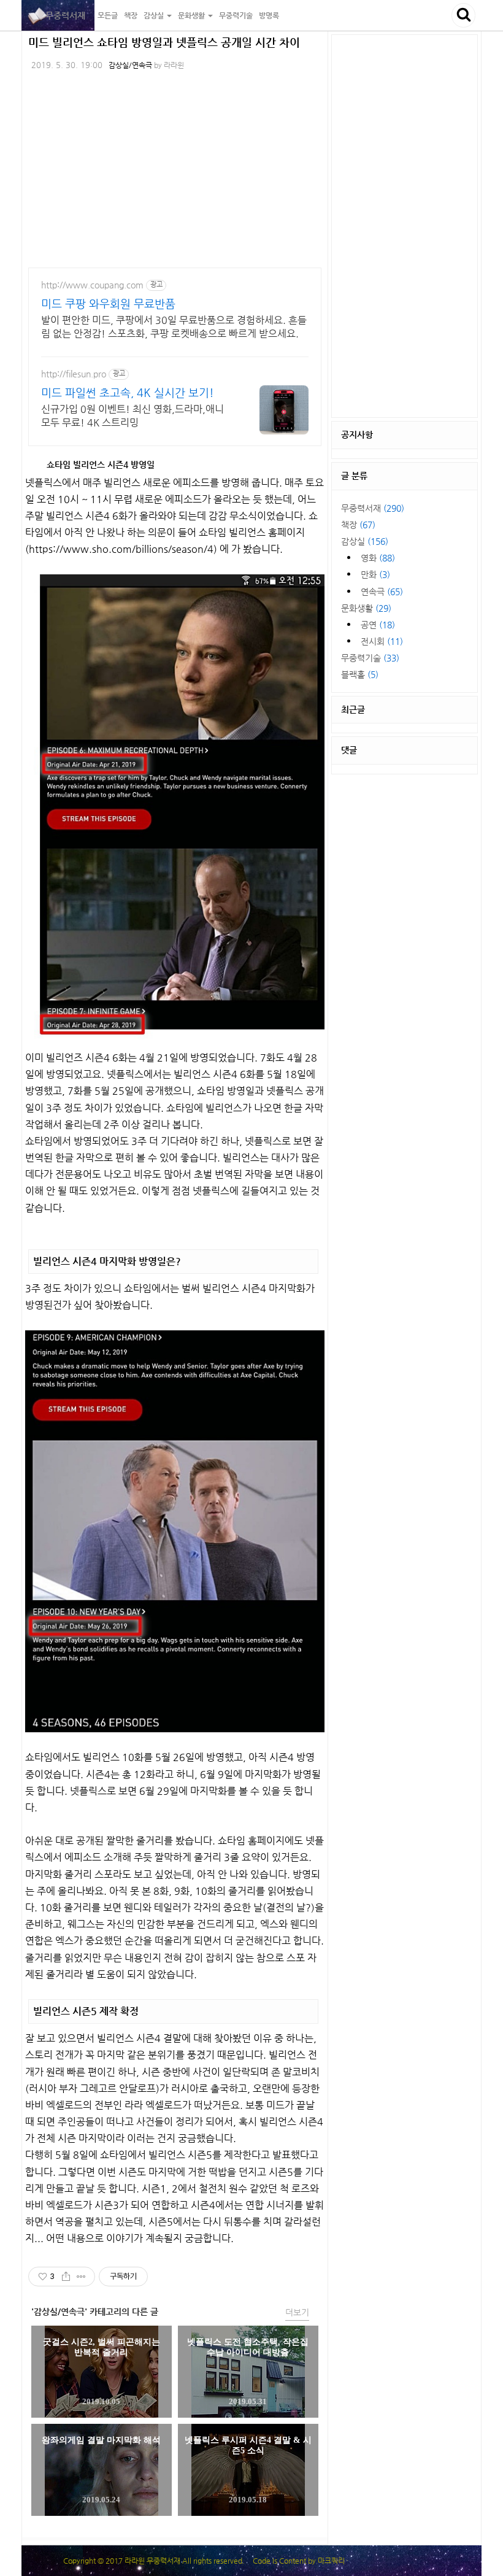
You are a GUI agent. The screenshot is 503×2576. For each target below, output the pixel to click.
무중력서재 (58, 15)
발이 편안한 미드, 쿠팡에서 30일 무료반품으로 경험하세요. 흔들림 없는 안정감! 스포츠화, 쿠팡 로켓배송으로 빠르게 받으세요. (174, 327)
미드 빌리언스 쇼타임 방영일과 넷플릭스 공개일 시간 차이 (164, 42)
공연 (378, 625)
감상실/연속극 (130, 65)
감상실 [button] (155, 15)
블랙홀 (360, 674)
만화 (375, 574)
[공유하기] (66, 2277)
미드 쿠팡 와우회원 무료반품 (108, 303)
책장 (131, 15)
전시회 (382, 641)
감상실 (365, 541)
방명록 (269, 15)
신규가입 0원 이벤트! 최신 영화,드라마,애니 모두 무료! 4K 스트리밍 (132, 416)
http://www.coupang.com (92, 285)
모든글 (108, 15)
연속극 (382, 592)
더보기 (297, 2312)
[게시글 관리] (81, 2277)
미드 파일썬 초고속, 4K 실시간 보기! (128, 392)
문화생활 (366, 608)
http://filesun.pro (74, 374)
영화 (378, 558)
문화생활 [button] (192, 15)
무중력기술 (236, 15)
